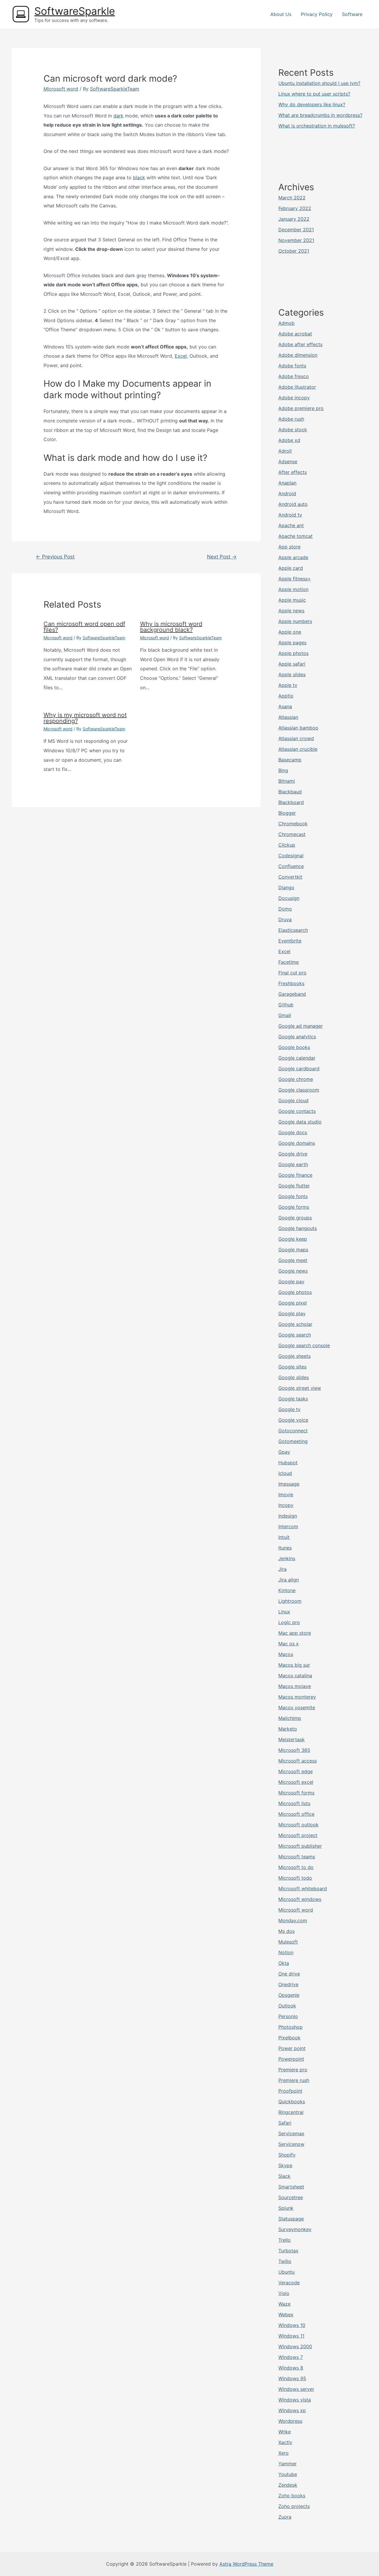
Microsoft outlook (298, 1825)
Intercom (288, 1526)
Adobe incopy (294, 398)
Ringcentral (291, 2112)
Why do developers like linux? (312, 104)
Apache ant (291, 525)
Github (286, 1005)
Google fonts (293, 1196)
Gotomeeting (293, 1441)
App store (289, 547)
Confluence (291, 866)
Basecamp (290, 760)
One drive (289, 1974)
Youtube (288, 2474)
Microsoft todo (295, 1878)
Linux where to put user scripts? (314, 94)
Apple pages (292, 643)
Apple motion (293, 589)
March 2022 (292, 198)
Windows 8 (291, 2368)
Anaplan (287, 483)
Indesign (288, 1516)
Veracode (289, 2283)
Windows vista (295, 2400)
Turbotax (288, 2251)
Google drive (293, 1154)
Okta (284, 1963)
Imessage (289, 1484)
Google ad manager (301, 1026)
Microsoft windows (300, 1899)
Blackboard (291, 802)
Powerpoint (291, 2059)
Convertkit (290, 877)
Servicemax (291, 2133)
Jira (282, 1569)
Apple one (290, 632)
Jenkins (287, 1558)
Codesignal (291, 856)
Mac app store (295, 1633)
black (139, 177)
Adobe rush (291, 419)
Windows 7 (291, 2357)
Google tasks (293, 1399)
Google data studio (300, 1122)
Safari (285, 2123)
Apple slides (292, 674)
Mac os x (289, 1644)
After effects (293, 472)
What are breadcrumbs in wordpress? (320, 115)
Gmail (285, 1015)
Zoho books (292, 2496)
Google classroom (299, 1090)
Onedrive (288, 1984)
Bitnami (287, 781)
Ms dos (286, 1931)
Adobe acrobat (295, 334)
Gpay (284, 1452)
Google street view (300, 1388)
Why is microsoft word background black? (171, 627)
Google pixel (293, 1303)
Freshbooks (291, 983)
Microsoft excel (296, 1782)
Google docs (293, 1132)
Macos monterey (297, 1697)
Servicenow (291, 2144)
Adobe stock (293, 430)
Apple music (292, 600)
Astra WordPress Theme (246, 2564)
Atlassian (288, 717)
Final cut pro (292, 973)
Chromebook (293, 824)
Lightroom (290, 1601)
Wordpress (290, 2421)
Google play (292, 1313)
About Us (281, 14)
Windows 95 (292, 2378)
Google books (294, 1047)
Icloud (285, 1473)
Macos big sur (294, 1665)
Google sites (292, 1367)
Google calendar (297, 1058)
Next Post (222, 557)
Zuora (285, 2517)
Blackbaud (290, 792)
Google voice (293, 1420)
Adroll (285, 451)
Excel (284, 951)
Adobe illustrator (297, 387)
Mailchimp (290, 1718)
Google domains (297, 1143)
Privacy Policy (317, 14)
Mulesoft (288, 1942)
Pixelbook (289, 2038)
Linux (284, 1612)
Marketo (288, 1729)
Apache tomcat (296, 536)
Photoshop (290, 2027)
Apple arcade (293, 557)
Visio (284, 2293)
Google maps (293, 1250)
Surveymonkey (295, 2229)
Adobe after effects (300, 344)
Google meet (293, 1260)
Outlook (287, 2006)
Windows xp (292, 2410)
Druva (285, 919)
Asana (285, 706)
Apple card (291, 568)
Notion (286, 1952)
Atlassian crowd (296, 738)
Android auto (293, 504)
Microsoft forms (296, 1793)
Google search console (304, 1345)
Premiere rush (294, 2080)
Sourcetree (291, 2197)
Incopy (286, 1505)
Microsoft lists (294, 1803)
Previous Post (55, 557)
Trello (285, 2240)
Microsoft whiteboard (303, 1889)
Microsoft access (298, 1761)
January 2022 (294, 219)
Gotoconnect (293, 1431)
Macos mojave (295, 1686)
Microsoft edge (296, 1771)
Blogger (287, 813)
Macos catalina (295, 1676)
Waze (284, 2304)
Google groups (295, 1218)
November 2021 (296, 240)
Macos (286, 1654)
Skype (285, 2165)
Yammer (288, 2464)
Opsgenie (289, 1995)
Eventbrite (290, 941)
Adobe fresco (294, 376)
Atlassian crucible (298, 749)
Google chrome (296, 1079)
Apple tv (288, 685)
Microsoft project (298, 1835)
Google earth (293, 1164)
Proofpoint (290, 2091)
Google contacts (297, 1111)
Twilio (285, 2261)
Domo (285, 909)
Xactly (285, 2442)
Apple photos (293, 653)
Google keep (293, 1239)
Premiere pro (293, 2070)
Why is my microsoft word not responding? (85, 718)
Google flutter (294, 1186)
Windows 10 (292, 2325)
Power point (292, 2048)
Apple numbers (295, 621)
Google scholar (295, 1324)
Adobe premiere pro (301, 408)
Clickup (287, 845)
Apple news (291, 611)
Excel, (181, 356)
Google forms (294, 1207)
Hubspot (288, 1463)
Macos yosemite (297, 1707)
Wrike (285, 2432)
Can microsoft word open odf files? (84, 627)
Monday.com (293, 1920)
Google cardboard (299, 1069)
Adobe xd (289, 440)
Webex (286, 2314)
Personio (288, 2016)
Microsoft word (61, 89)
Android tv (290, 515)
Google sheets (294, 1356)
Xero (284, 2453)
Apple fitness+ (295, 579)
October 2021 (294, 251)
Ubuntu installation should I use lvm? (319, 83)
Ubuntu (286, 2272)
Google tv (289, 1409)
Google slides (294, 1377)
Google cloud (293, 1100)
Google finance (295, 1175)
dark (118, 116)
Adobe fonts (292, 366)
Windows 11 (291, 2336)
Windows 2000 (295, 2346)
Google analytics (297, 1037)
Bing (283, 770)
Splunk (286, 2208)
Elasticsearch (293, 930)
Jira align (289, 1580)
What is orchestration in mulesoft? (317, 126)
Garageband (292, 994)
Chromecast (292, 834)
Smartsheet (291, 2187)
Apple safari (292, 664)
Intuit (284, 1537)
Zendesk (288, 2485)
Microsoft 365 (294, 1750)
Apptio (286, 696)
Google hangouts (298, 1228)
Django (286, 887)
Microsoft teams (297, 1857)
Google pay (291, 1281)
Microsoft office (296, 1814)
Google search (295, 1335)
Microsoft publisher (300, 1846)
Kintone (287, 1590)
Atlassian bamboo (298, 728)
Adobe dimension (298, 355)
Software (352, 14)
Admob (286, 323)
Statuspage (291, 2219)
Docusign (289, 898)
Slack (284, 2176)
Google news (293, 1271)
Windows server (296, 2389)
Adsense (288, 461)
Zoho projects (294, 2506)
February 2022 (295, 208)
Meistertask (292, 1739)
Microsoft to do (296, 1867)
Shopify (287, 2155)
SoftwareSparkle (75, 11)
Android (287, 493)
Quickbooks (292, 2102)
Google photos (295, 1292)
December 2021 (296, 230)
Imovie (286, 1494)
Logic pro (289, 1622)
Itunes (285, 1548)
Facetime (289, 962)
